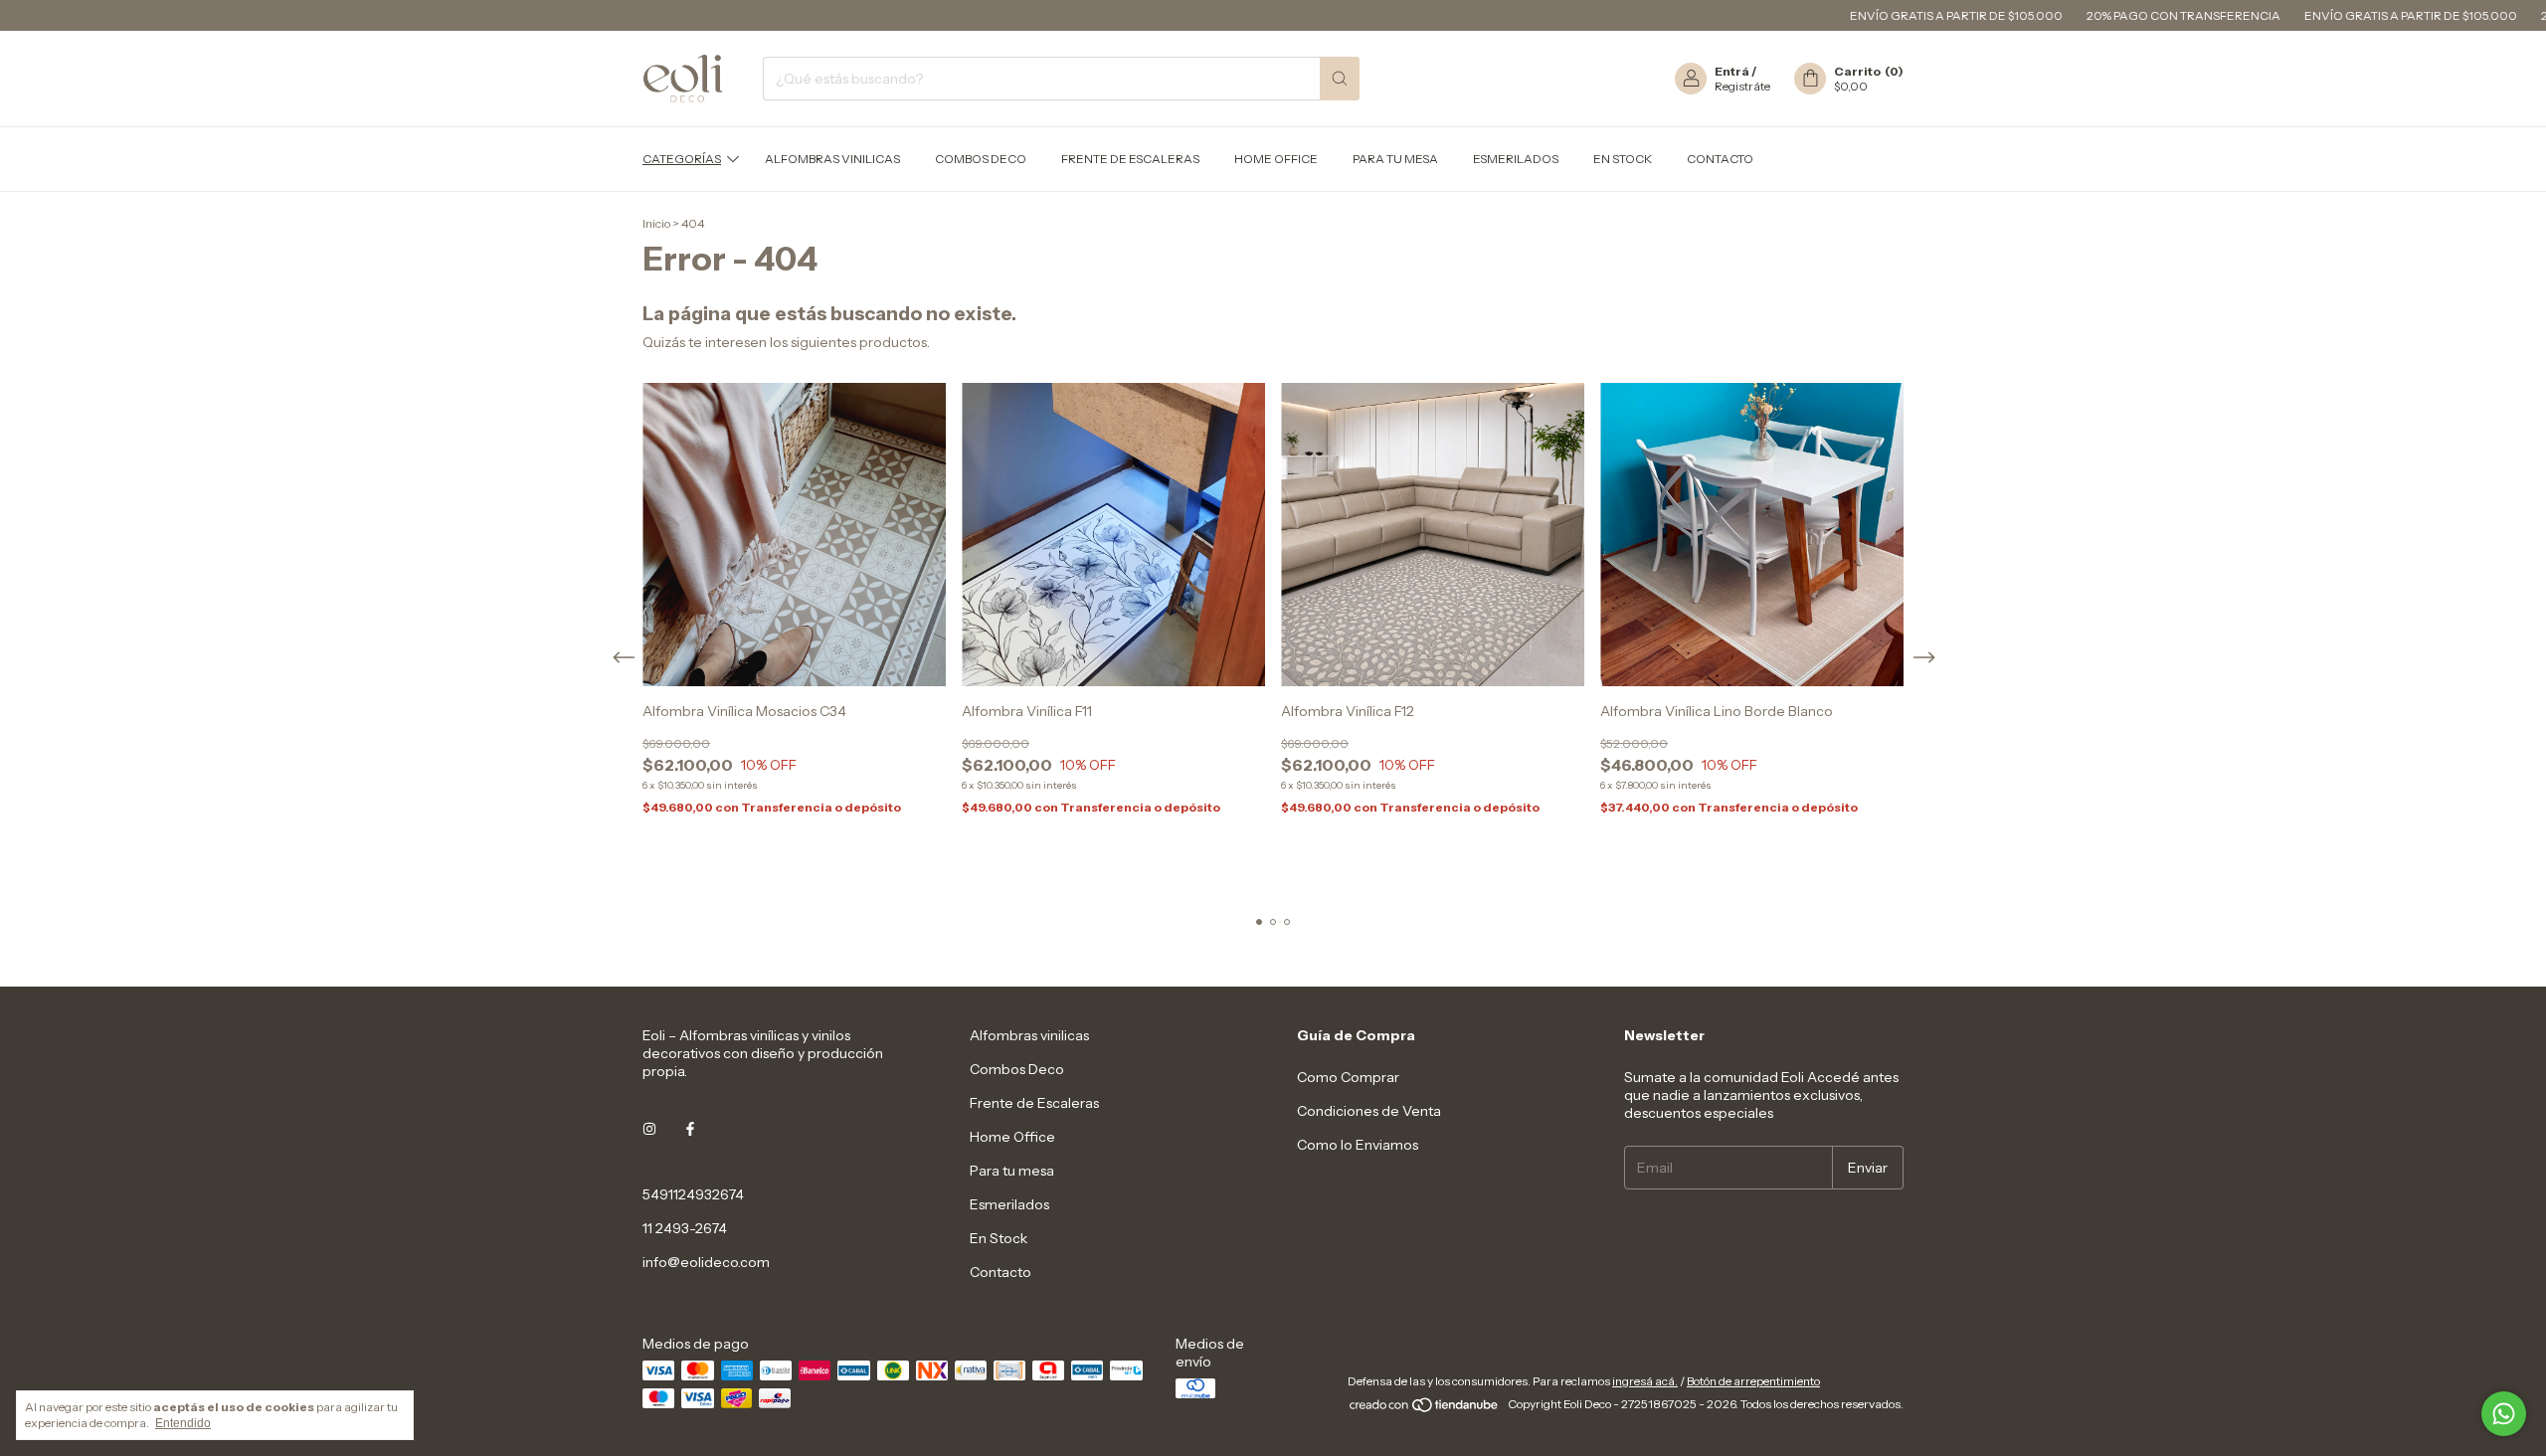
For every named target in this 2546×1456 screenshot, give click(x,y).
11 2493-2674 (685, 1228)
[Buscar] (1340, 79)
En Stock (1623, 159)
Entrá (1732, 71)
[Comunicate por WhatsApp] (2504, 1414)
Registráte (1742, 86)
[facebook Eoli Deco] (690, 1129)
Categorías (682, 159)
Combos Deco (981, 159)
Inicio (656, 223)
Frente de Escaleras (1130, 159)
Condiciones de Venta (1369, 1111)
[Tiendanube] (1425, 1409)
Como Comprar (1348, 1077)
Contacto (1720, 159)
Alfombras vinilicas (832, 159)
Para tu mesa (1395, 159)
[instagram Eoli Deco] (649, 1129)
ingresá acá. (1645, 1381)
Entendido (183, 1423)
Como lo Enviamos (1358, 1145)
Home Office (1276, 159)
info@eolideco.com (706, 1262)
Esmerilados (1516, 159)
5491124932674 (693, 1194)
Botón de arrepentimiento (1753, 1381)
